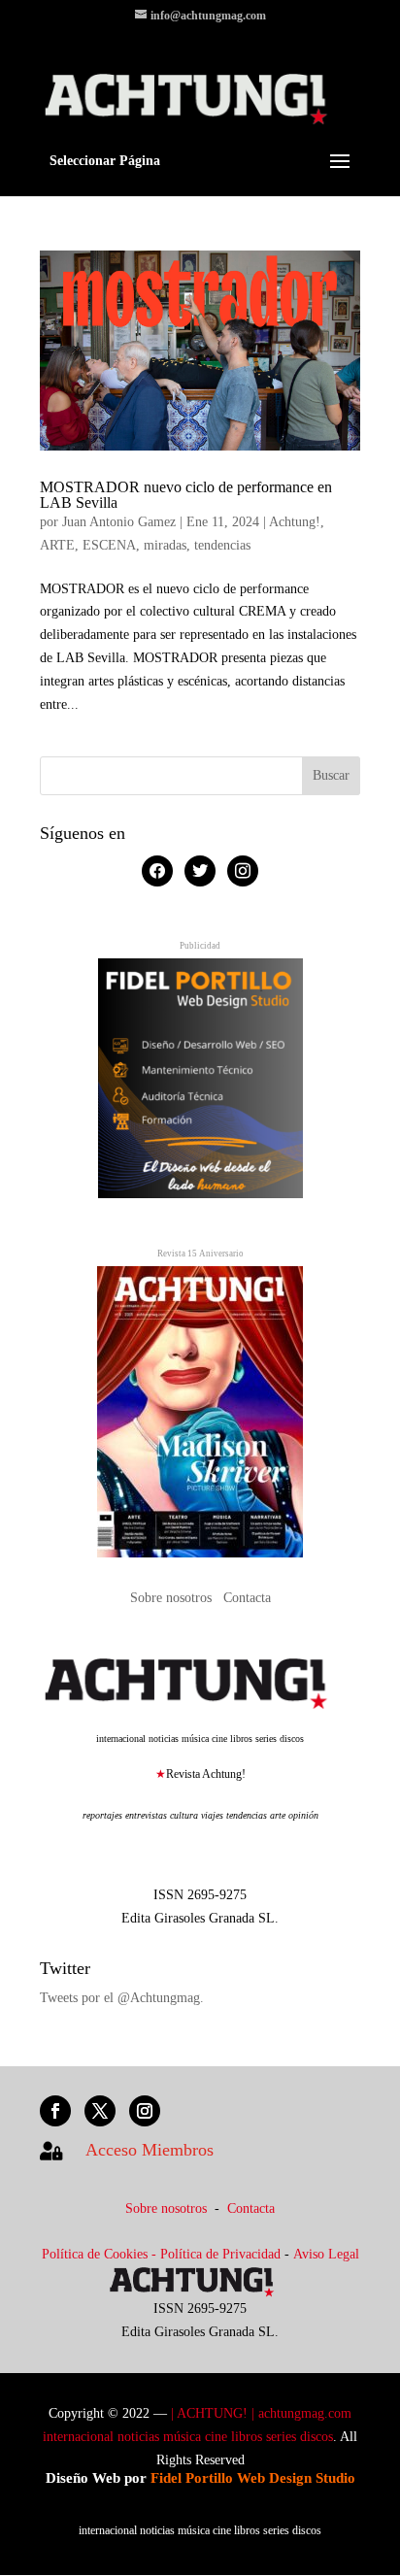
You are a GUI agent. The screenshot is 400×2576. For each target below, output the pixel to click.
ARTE (57, 545)
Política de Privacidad (220, 2254)
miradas (165, 545)
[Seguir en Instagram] (145, 2111)
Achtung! (295, 522)
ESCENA (109, 545)
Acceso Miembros (150, 2150)
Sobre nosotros (173, 1598)
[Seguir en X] (100, 2111)
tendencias (222, 545)
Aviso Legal (326, 2254)
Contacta (247, 1598)
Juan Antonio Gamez (119, 522)
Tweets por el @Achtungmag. (122, 1998)
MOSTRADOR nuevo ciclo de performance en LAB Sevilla (186, 495)
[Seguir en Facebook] (55, 2111)
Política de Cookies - (101, 2254)
